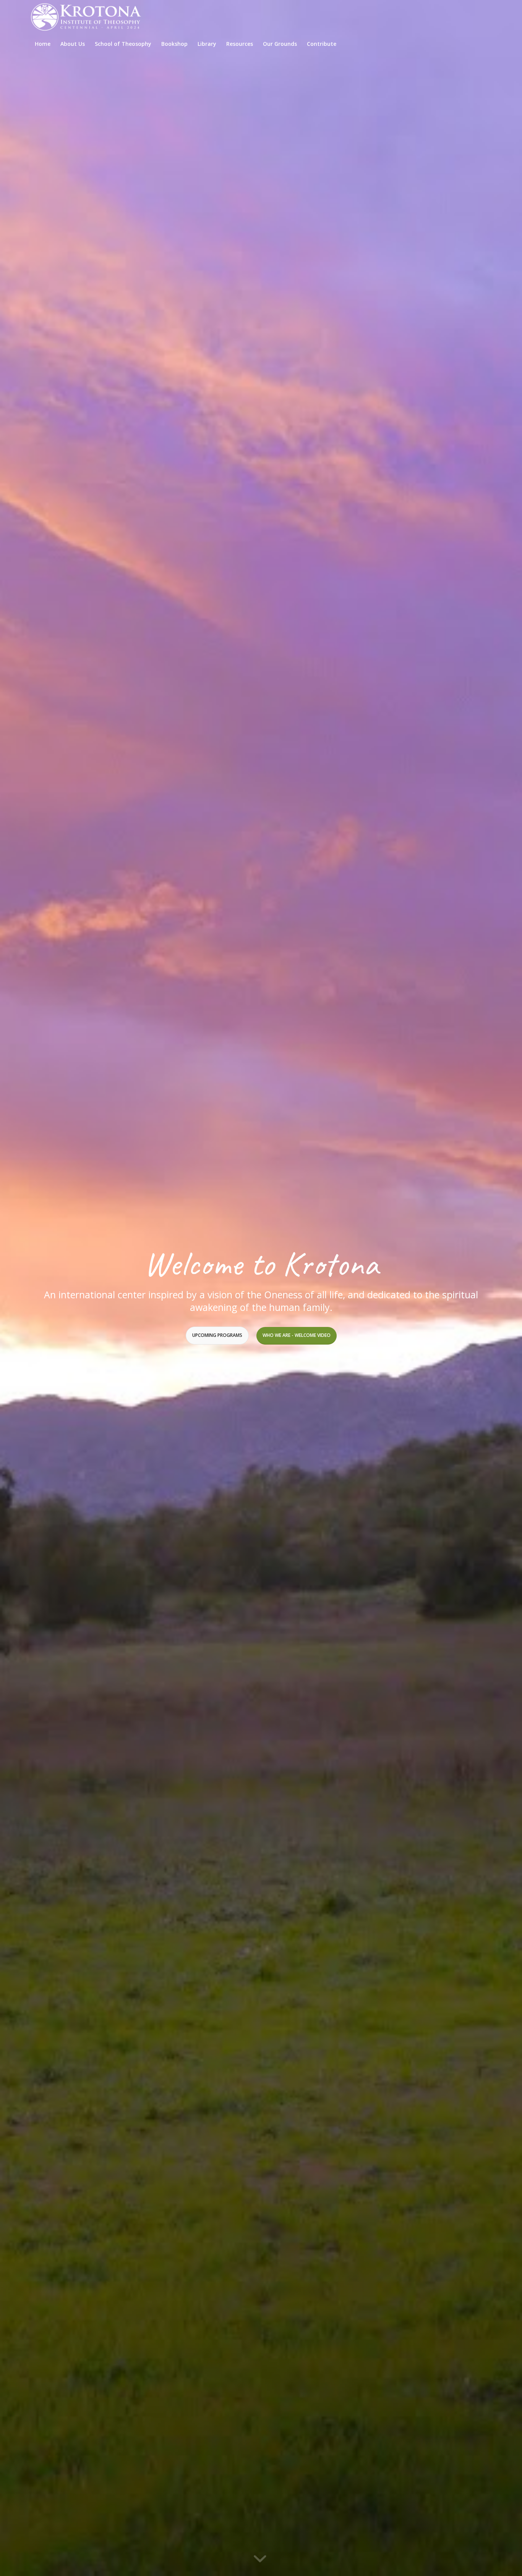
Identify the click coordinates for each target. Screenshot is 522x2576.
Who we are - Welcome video (297, 1335)
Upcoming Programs (217, 1335)
